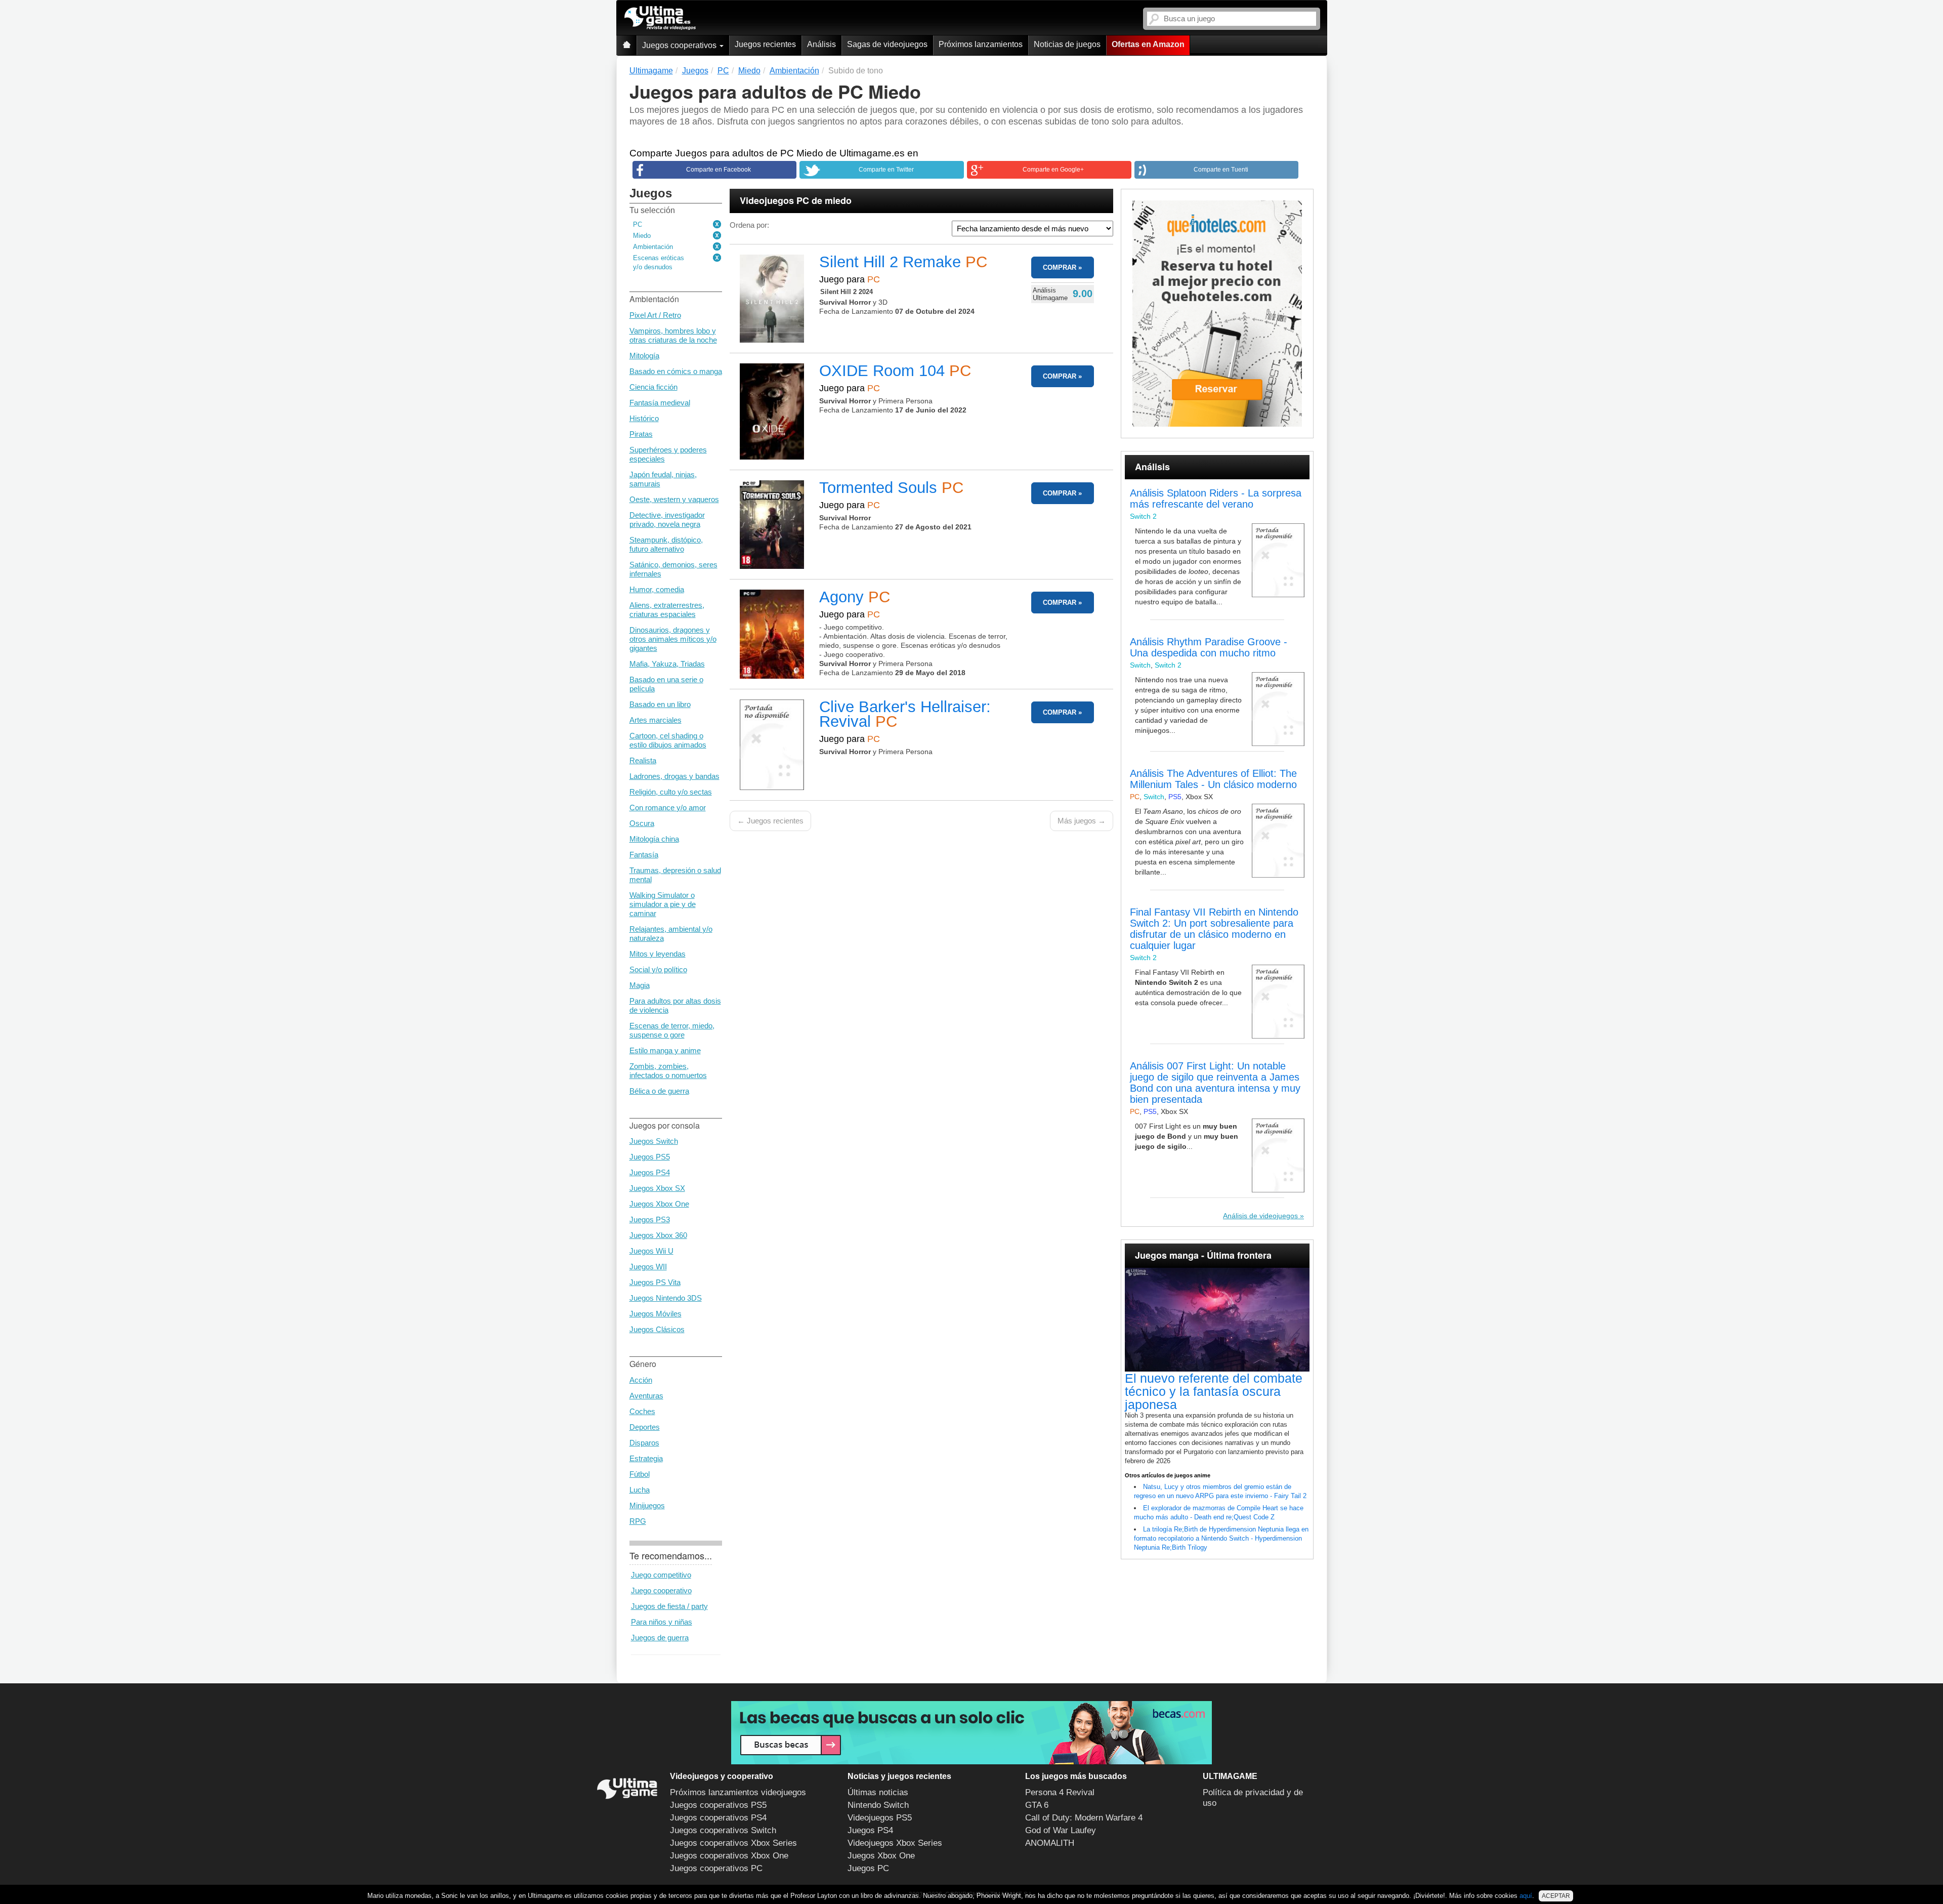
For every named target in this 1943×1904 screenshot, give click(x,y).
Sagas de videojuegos (887, 44)
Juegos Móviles (656, 1314)
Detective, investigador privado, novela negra (667, 520)
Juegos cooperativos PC (716, 1868)
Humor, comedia (657, 589)
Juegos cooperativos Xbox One (729, 1856)
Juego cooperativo (661, 1590)
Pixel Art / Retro (655, 315)
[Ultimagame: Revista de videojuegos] (626, 45)
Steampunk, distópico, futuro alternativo (666, 544)
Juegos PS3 (650, 1219)
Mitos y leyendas (658, 954)
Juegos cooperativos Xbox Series (733, 1843)
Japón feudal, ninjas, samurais (663, 479)
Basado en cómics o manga (676, 371)
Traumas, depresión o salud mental (675, 875)
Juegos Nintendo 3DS (666, 1298)
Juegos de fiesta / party (669, 1606)
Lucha (640, 1490)
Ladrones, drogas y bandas (674, 776)
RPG (638, 1521)
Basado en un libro (660, 704)
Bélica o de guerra (659, 1091)
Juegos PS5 (650, 1157)
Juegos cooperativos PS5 (718, 1805)
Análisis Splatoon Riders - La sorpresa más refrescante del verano (1216, 499)
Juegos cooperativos (680, 45)
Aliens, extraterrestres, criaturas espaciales (667, 610)
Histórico (644, 418)
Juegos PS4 (650, 1172)
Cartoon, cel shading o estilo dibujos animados (668, 740)
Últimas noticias (878, 1792)
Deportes (645, 1427)
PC (638, 224)
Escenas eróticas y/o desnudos (659, 262)
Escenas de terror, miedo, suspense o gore (672, 1030)
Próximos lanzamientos (981, 44)
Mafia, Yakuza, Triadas (667, 664)
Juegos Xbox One (659, 1204)
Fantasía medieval (660, 403)
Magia (640, 985)
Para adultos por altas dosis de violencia (675, 1005)
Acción (641, 1380)
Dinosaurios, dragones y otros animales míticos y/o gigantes (673, 639)
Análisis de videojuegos (1260, 1216)
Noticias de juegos (1067, 44)
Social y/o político (658, 969)
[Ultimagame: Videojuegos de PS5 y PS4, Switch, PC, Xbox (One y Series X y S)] (660, 18)
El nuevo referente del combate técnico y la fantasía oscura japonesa (1214, 1391)
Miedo (642, 236)
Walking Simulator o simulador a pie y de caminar (663, 904)
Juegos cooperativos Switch (723, 1830)
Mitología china (654, 839)
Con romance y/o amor (668, 808)
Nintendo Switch (878, 1805)
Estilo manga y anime (665, 1050)
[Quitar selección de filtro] (717, 225)
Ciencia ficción (653, 387)
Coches (642, 1411)
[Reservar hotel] (1217, 314)
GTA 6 (1037, 1805)
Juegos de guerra (660, 1638)
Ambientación (653, 247)
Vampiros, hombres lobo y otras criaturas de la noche (673, 335)
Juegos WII (648, 1267)
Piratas (641, 434)
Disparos (644, 1443)
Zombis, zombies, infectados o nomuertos (668, 1071)
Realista (643, 760)
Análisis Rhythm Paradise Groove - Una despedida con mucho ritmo (1209, 647)
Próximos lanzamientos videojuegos (738, 1792)
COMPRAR (1060, 267)
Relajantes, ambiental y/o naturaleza (671, 934)
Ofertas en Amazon (1148, 44)
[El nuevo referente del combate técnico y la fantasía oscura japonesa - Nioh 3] (1217, 1320)
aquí (1526, 1896)
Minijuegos (647, 1505)
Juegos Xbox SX (657, 1188)
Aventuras (646, 1396)
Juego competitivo (661, 1575)
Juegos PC (868, 1868)
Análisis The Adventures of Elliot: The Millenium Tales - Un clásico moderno (1213, 779)
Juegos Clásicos (657, 1329)
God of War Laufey (1061, 1830)
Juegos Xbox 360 (658, 1235)
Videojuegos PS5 (880, 1818)
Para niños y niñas (662, 1622)
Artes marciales (656, 720)
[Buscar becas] (971, 1733)
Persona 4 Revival (1060, 1792)
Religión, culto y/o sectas (671, 792)
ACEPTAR (1556, 1896)
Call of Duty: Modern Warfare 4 (1084, 1818)
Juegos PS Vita (655, 1282)
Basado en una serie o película (666, 684)
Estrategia (646, 1458)
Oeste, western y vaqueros (674, 499)
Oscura (642, 823)
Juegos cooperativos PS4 (718, 1818)
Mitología (644, 356)
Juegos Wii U (651, 1251)
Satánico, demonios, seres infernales (673, 569)
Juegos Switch (654, 1141)
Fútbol (640, 1474)
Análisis (821, 44)
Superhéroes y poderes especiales (668, 454)
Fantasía (644, 855)
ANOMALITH (1050, 1843)
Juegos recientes (765, 44)
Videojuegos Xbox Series (895, 1843)
